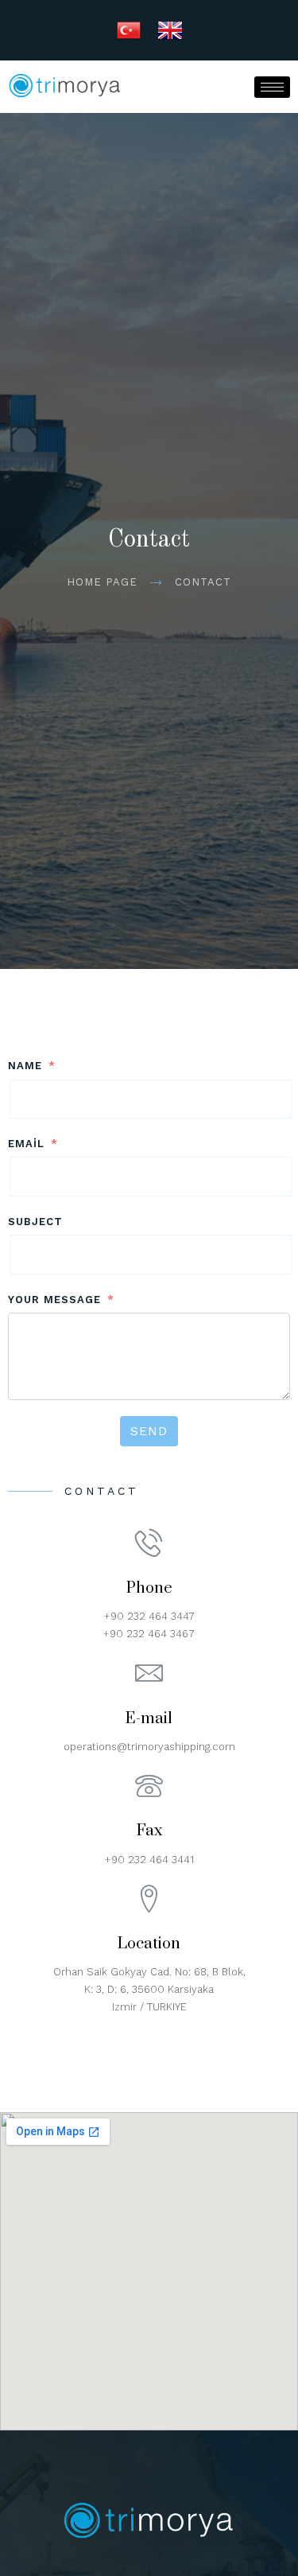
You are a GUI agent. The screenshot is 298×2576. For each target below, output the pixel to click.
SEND (149, 1431)
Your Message (54, 1300)
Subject (35, 1222)
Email (26, 1144)
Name (25, 1066)
